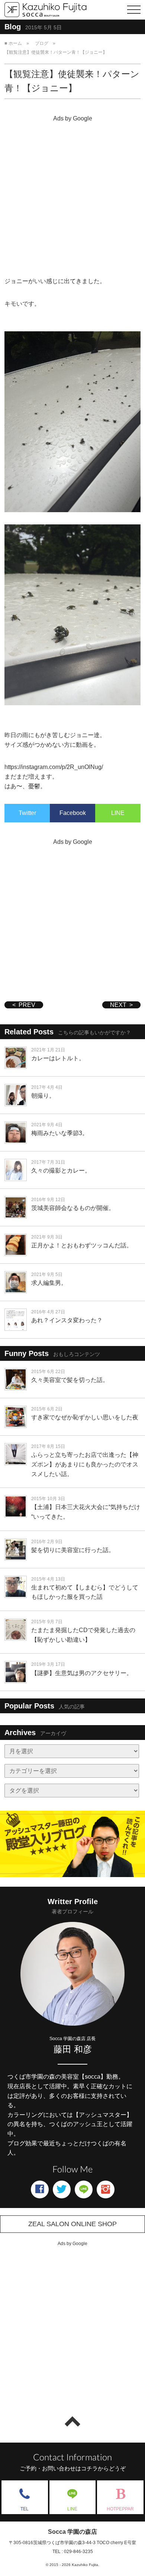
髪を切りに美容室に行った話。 (73, 1550)
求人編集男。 (49, 1283)
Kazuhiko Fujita (85, 2565)
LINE (118, 813)
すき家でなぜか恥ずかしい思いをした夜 (85, 1417)
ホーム (15, 43)
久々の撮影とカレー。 (61, 1171)
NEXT (118, 1005)
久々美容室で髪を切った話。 (70, 1380)
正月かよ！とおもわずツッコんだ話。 (82, 1245)
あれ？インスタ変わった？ (67, 1320)
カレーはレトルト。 (58, 1058)
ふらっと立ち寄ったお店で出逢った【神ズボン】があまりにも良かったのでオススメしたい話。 (85, 1464)
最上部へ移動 (72, 2421)
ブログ (42, 43)
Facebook (73, 813)
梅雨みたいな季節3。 (60, 1133)
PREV (27, 1005)
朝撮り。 (43, 1096)
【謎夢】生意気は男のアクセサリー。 (82, 1673)
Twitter (27, 813)
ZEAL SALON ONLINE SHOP (72, 2224)
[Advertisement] (72, 197)
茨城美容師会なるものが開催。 (73, 1208)
